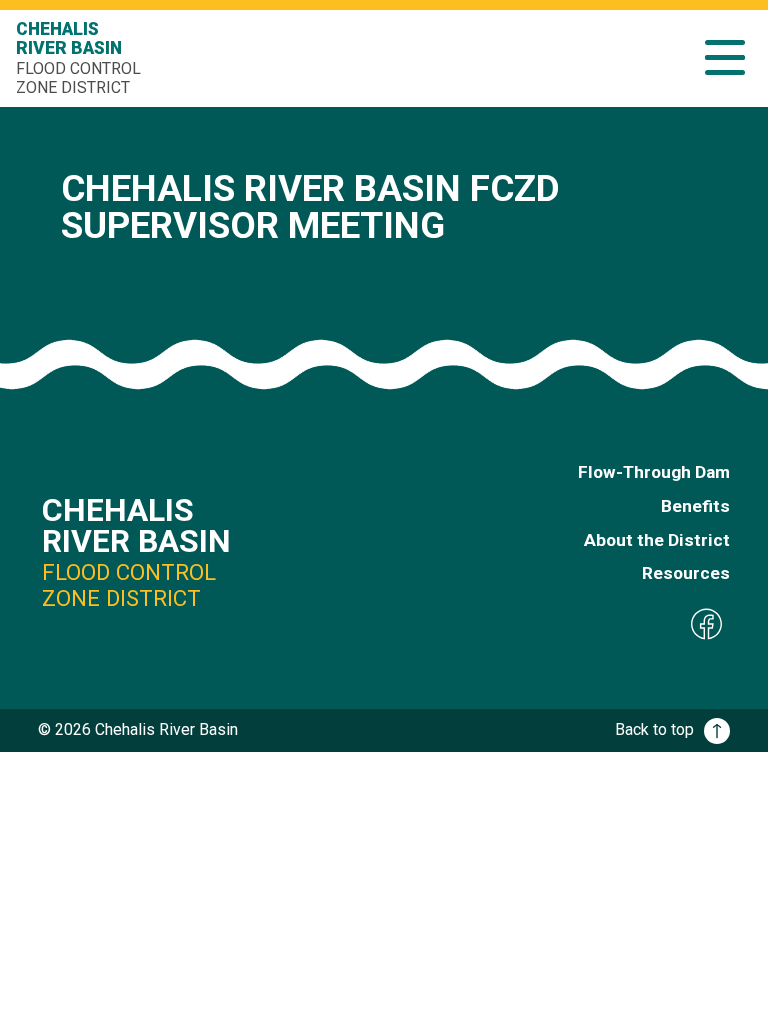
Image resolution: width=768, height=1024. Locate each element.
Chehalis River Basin (78, 58)
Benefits (695, 506)
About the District (657, 540)
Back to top (654, 729)
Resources (686, 573)
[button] (725, 57)
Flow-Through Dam (654, 472)
